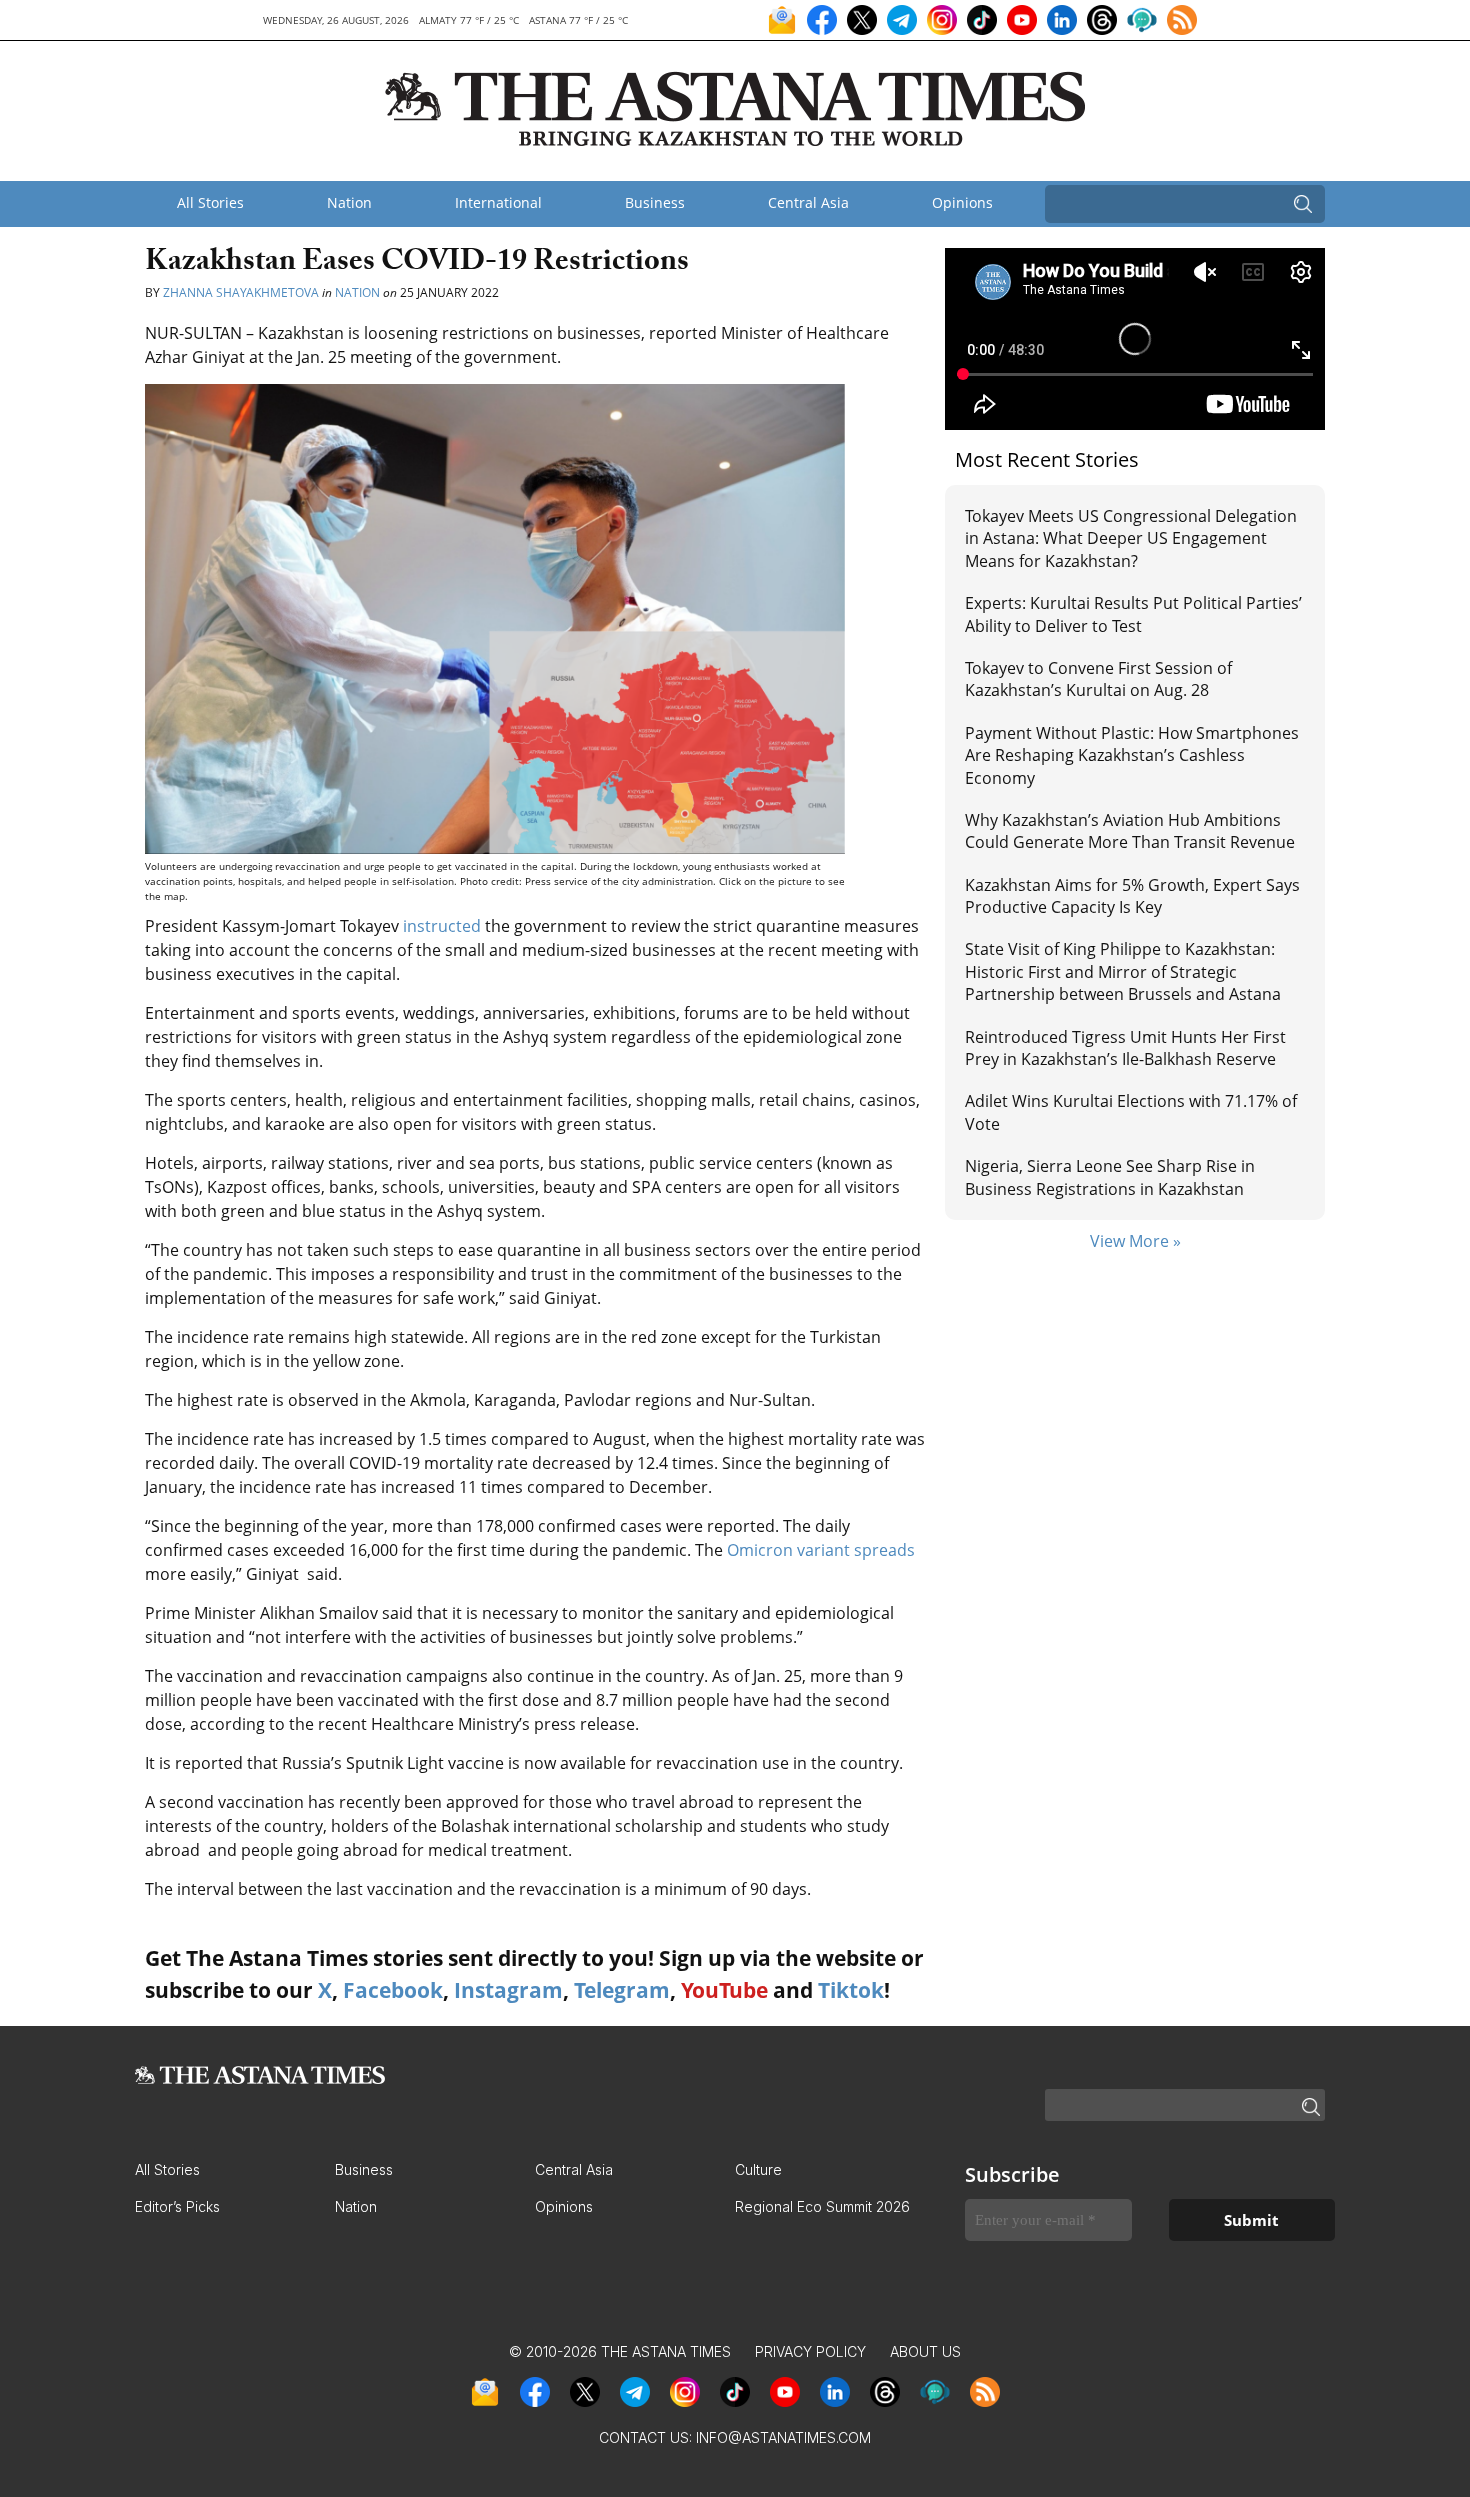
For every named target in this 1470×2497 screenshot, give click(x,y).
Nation (349, 202)
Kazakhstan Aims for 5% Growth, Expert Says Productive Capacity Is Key (1132, 896)
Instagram (508, 1990)
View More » (1135, 1241)
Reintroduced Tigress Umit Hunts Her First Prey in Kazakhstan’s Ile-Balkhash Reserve (1125, 1048)
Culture (758, 2169)
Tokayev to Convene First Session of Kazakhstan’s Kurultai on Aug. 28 (1098, 679)
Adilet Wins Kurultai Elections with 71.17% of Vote (1131, 1112)
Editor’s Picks (177, 2206)
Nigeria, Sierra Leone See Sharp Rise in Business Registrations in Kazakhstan (1110, 1177)
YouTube (724, 1990)
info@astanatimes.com (783, 2437)
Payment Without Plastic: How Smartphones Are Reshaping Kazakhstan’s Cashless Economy (1132, 755)
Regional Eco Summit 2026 (822, 2206)
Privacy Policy (810, 2351)
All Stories (210, 202)
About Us (925, 2351)
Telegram (622, 1990)
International (498, 202)
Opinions (962, 202)
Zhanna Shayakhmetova (241, 292)
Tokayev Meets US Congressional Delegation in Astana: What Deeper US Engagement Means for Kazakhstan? (1131, 538)
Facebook (393, 1990)
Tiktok (851, 1990)
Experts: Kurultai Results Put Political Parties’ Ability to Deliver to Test (1133, 614)
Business (655, 202)
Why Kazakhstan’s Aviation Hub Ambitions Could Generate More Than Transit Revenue (1130, 831)
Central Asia (808, 202)
